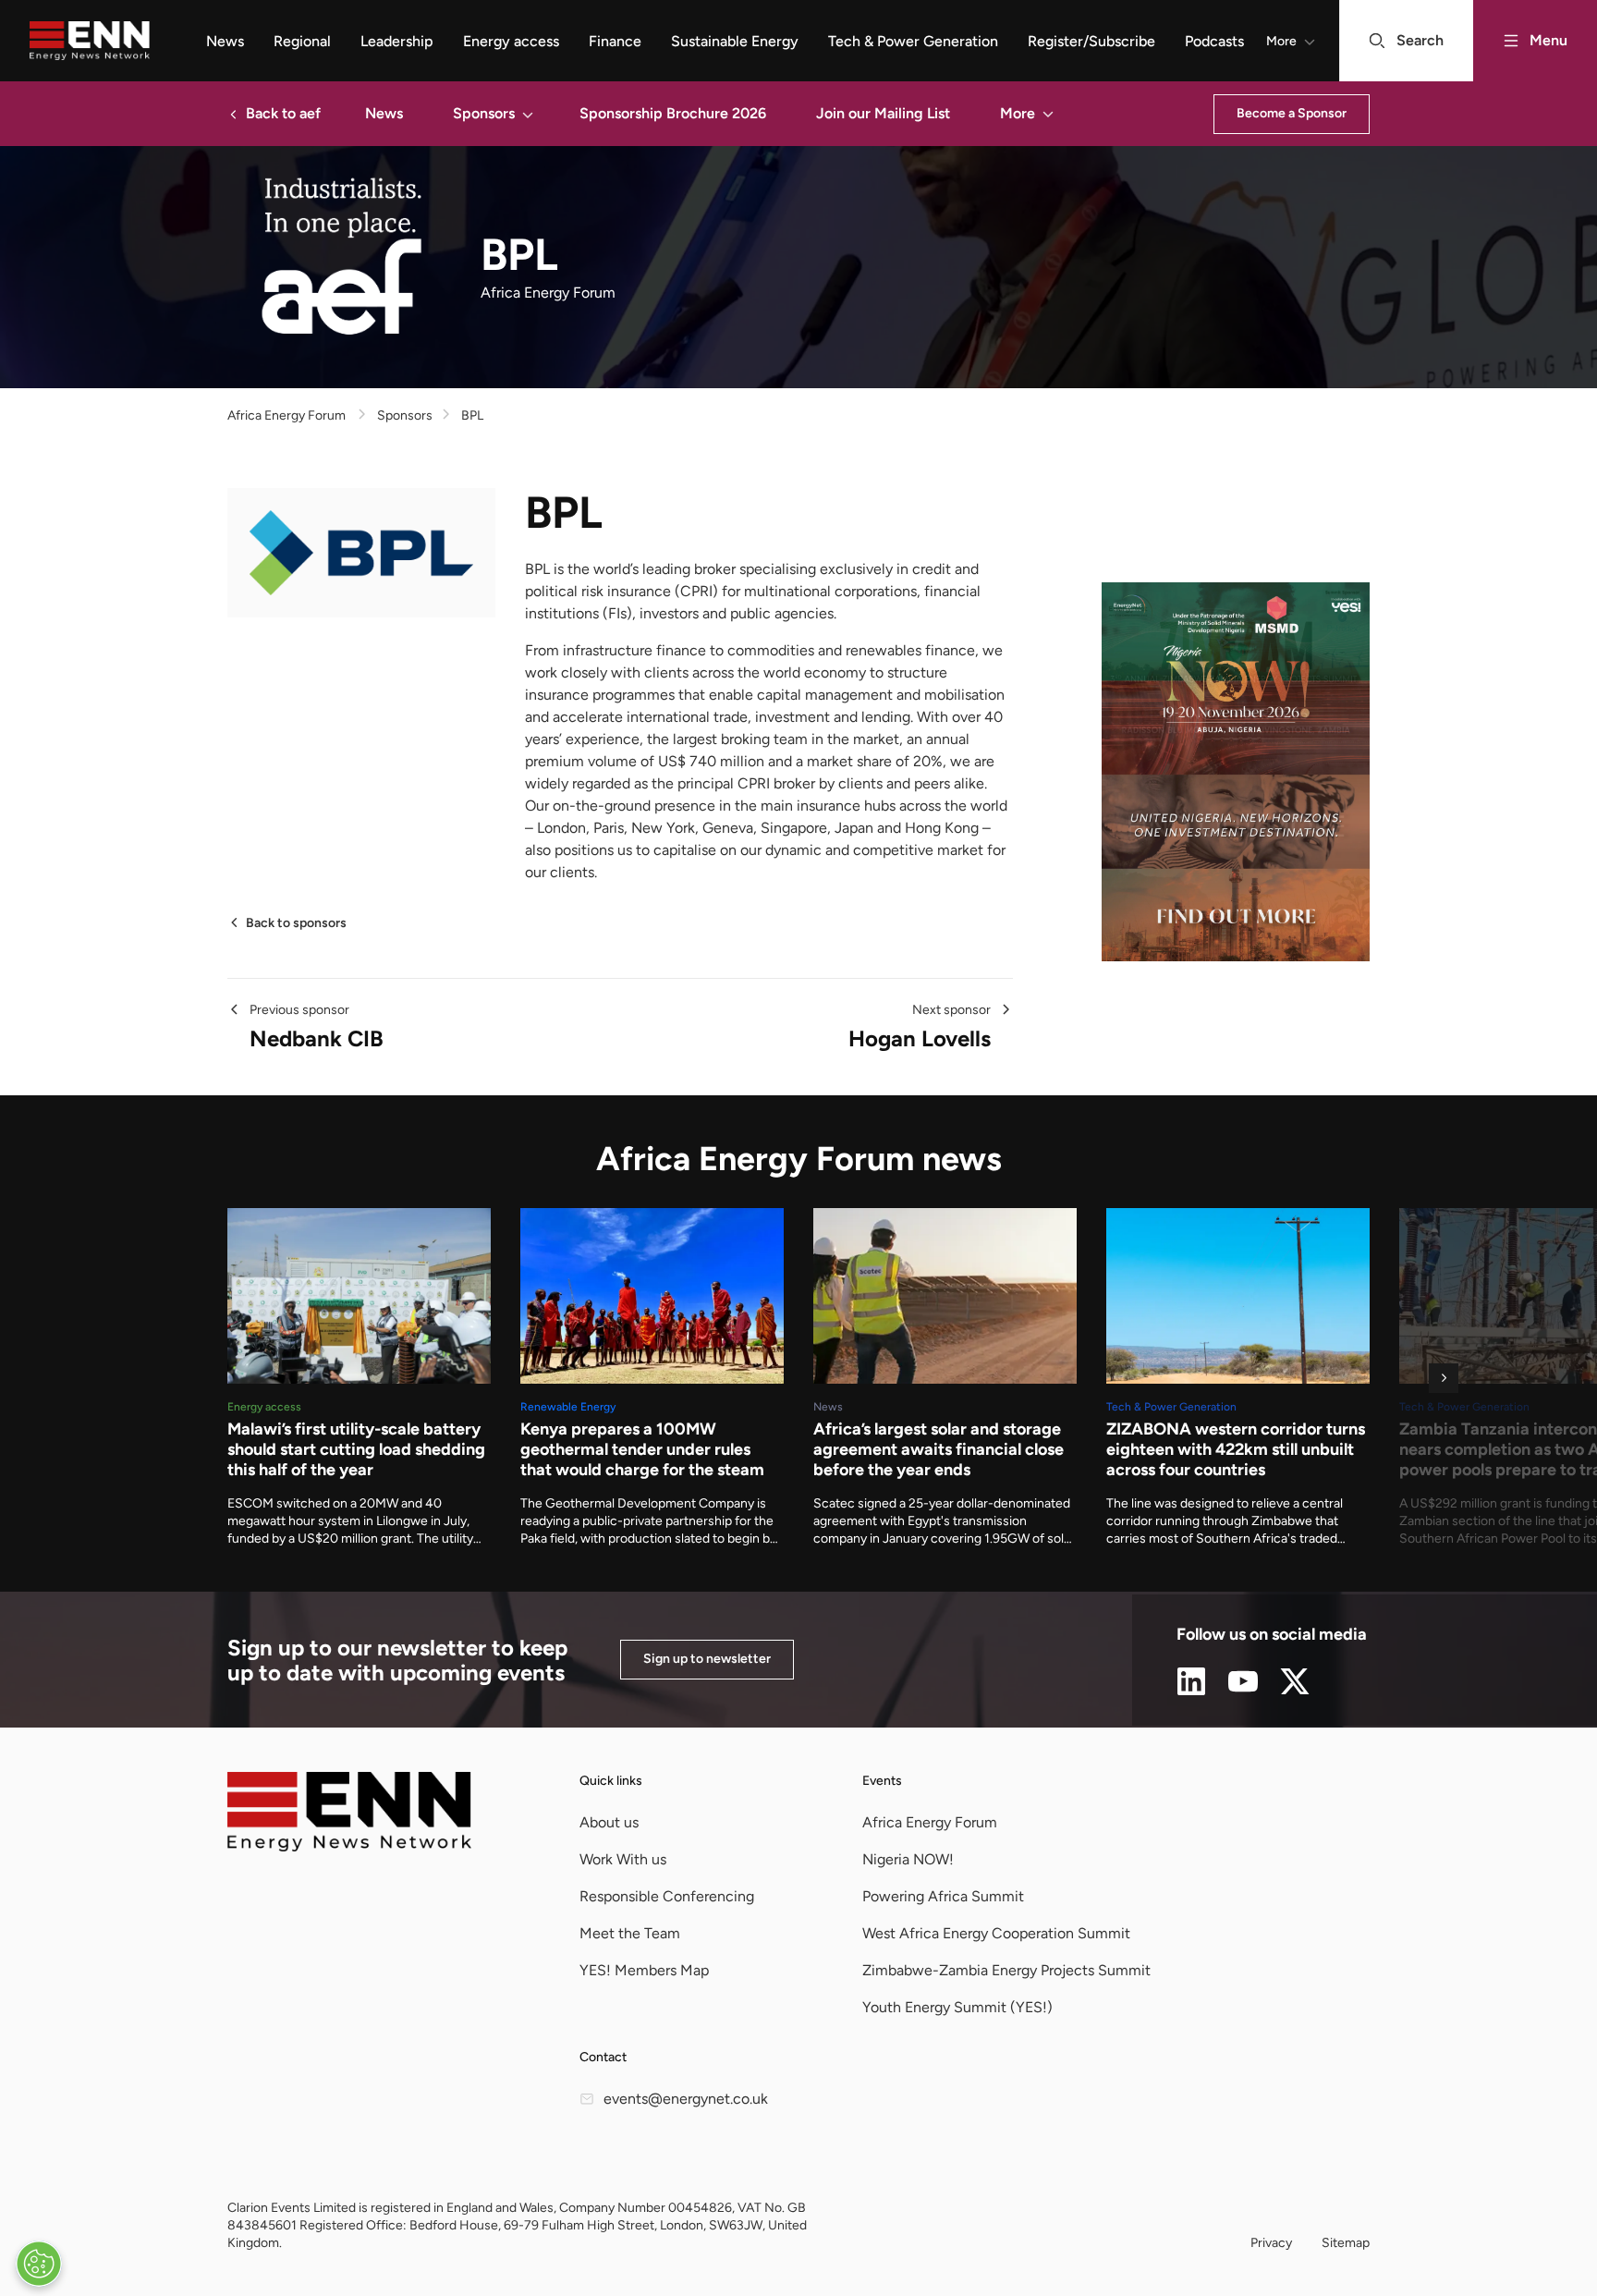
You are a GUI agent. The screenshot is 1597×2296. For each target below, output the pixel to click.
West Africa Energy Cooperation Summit (996, 1933)
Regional (302, 41)
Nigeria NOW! (908, 1859)
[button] (528, 114)
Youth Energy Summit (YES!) (957, 2007)
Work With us (623, 1859)
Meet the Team (630, 1933)
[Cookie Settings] (39, 2264)
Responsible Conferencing (667, 1896)
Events (882, 1781)
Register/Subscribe (1091, 41)
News (225, 41)
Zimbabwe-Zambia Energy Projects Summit (1006, 1970)
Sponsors (484, 113)
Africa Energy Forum (286, 415)
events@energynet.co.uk (686, 2099)
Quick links (611, 1781)
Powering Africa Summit (943, 1896)
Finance (615, 41)
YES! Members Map (644, 1970)
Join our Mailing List (883, 113)
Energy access (511, 41)
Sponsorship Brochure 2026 (673, 113)
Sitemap (1346, 2243)
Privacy (1271, 2243)
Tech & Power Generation (913, 41)
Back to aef (283, 113)
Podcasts (1214, 41)
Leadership (397, 41)
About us (609, 1822)
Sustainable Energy (735, 41)
